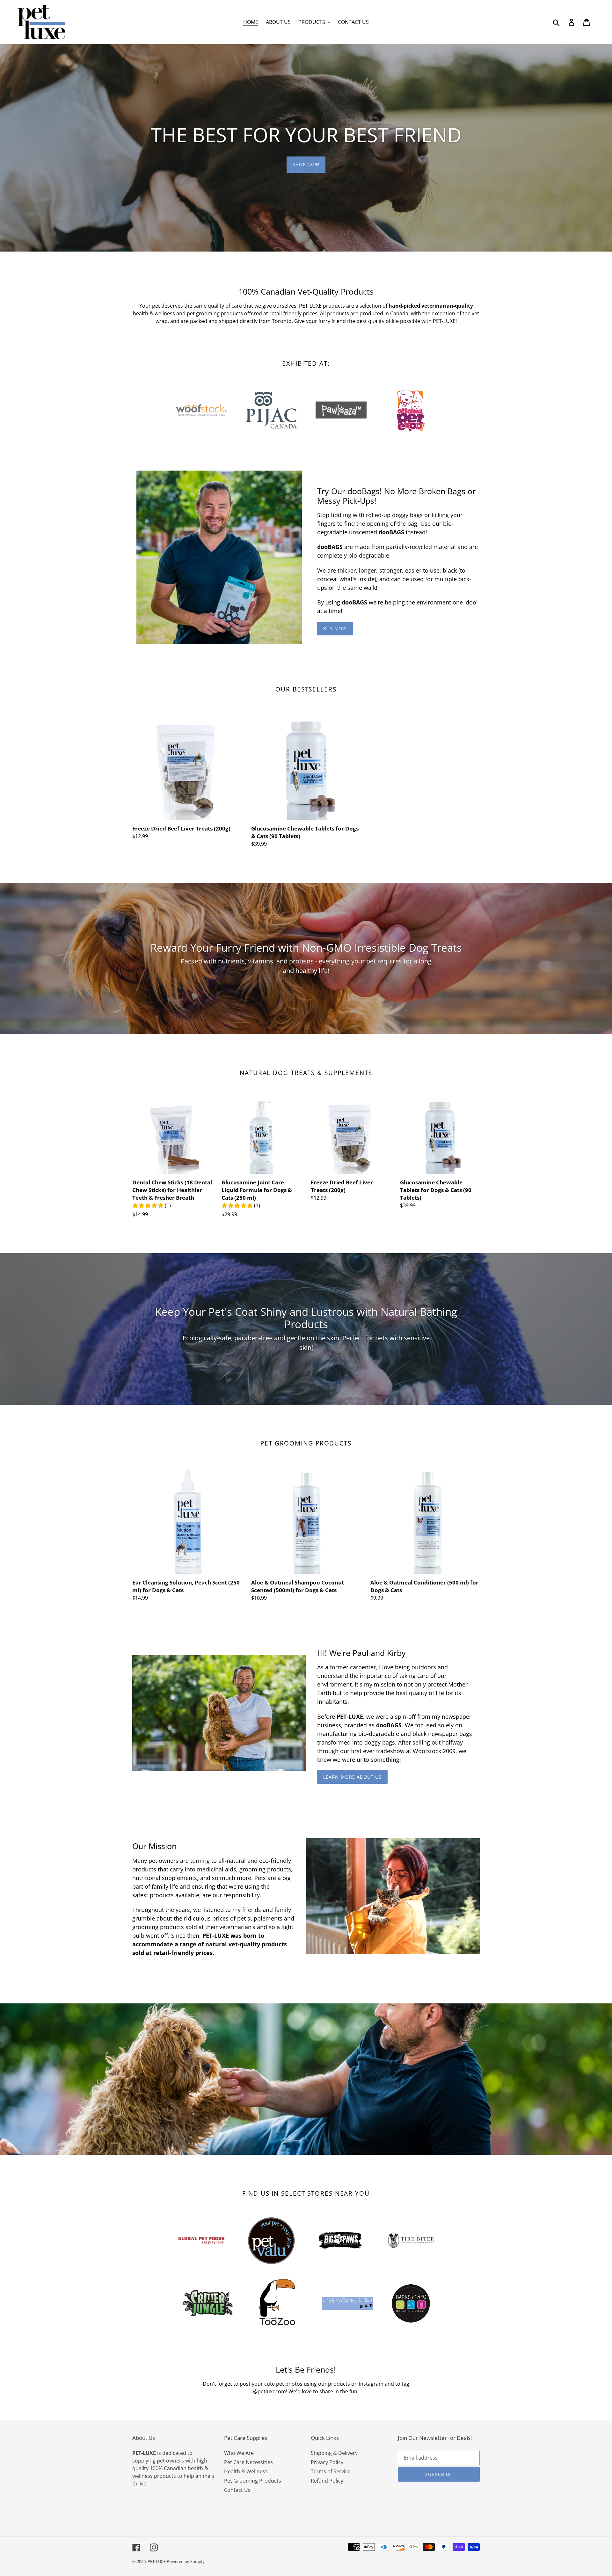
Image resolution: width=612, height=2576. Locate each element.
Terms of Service (331, 2471)
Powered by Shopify (186, 2561)
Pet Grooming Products (253, 2481)
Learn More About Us (352, 1777)
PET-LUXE (157, 2561)
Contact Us (237, 2490)
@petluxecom (270, 2391)
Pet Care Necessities (248, 2462)
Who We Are (239, 2453)
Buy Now (335, 629)
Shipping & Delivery (334, 2453)
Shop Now (306, 164)
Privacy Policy (327, 2462)
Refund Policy (327, 2481)
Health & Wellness (246, 2471)
